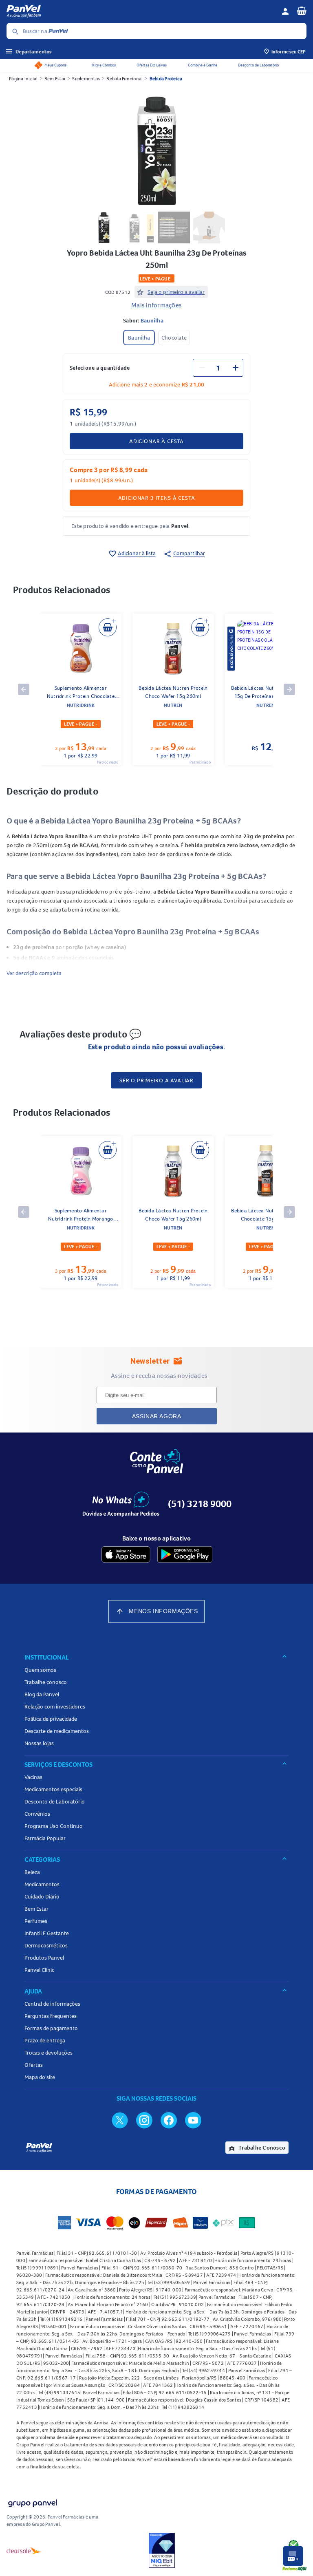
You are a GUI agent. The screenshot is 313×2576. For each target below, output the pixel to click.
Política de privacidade (51, 1719)
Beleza (32, 1872)
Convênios (37, 1814)
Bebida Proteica (166, 78)
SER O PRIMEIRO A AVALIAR (156, 1080)
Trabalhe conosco (46, 1682)
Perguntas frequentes (51, 2016)
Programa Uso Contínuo (54, 1826)
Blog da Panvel (42, 1694)
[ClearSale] (24, 2550)
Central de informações (52, 2004)
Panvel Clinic (39, 1970)
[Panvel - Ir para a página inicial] (141, 11)
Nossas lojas (39, 1743)
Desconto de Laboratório (258, 65)
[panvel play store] (185, 1554)
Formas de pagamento (51, 2028)
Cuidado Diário (42, 1896)
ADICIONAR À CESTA (156, 441)
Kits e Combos (104, 65)
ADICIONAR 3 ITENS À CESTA (157, 498)
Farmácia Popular (45, 1838)
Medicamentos (42, 1884)
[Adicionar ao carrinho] (108, 627)
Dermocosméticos (46, 1945)
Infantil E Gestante (47, 1933)
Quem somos (40, 1670)
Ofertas (34, 2065)
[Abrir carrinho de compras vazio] (302, 11)
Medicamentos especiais (53, 1789)
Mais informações (156, 305)
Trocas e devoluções (48, 2053)
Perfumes (36, 1921)
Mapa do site (40, 2077)
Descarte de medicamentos (57, 1731)
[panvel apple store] (126, 1554)
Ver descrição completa (34, 973)
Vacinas (33, 1777)
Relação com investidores (55, 1706)
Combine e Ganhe (203, 65)
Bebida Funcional (125, 78)
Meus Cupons (55, 65)
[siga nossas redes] (120, 2120)
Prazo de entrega (45, 2040)
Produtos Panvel (44, 1958)
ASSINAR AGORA (157, 1416)
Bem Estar (55, 78)
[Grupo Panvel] (32, 2502)
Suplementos (86, 78)
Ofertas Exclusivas (152, 65)
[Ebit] (162, 2550)
